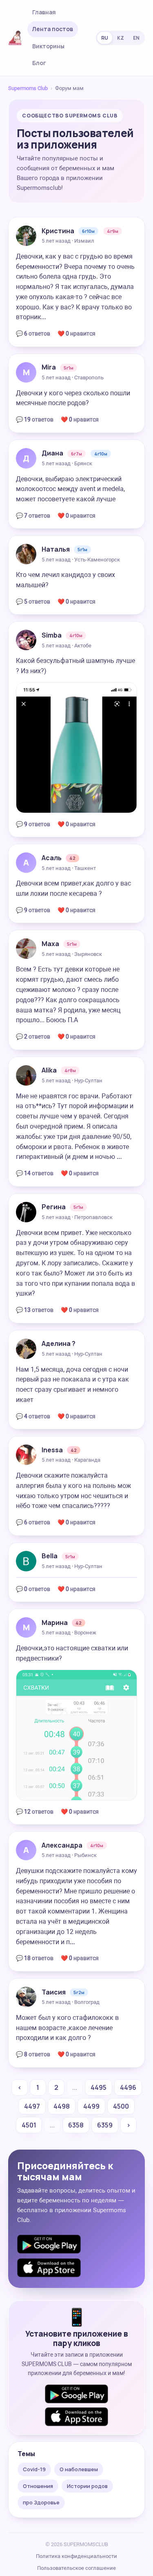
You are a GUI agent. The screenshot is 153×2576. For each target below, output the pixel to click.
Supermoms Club (28, 88)
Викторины (48, 46)
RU (105, 38)
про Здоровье (41, 2502)
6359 (105, 2125)
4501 (29, 2125)
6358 (76, 2125)
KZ (121, 38)
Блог (39, 63)
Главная (44, 12)
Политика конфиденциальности (76, 2556)
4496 (128, 2087)
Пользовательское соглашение (76, 2568)
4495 (99, 2087)
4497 (32, 2106)
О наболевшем (79, 2469)
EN (136, 38)
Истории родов (87, 2486)
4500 (121, 2106)
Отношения (38, 2486)
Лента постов (53, 29)
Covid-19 (34, 2469)
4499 (91, 2106)
